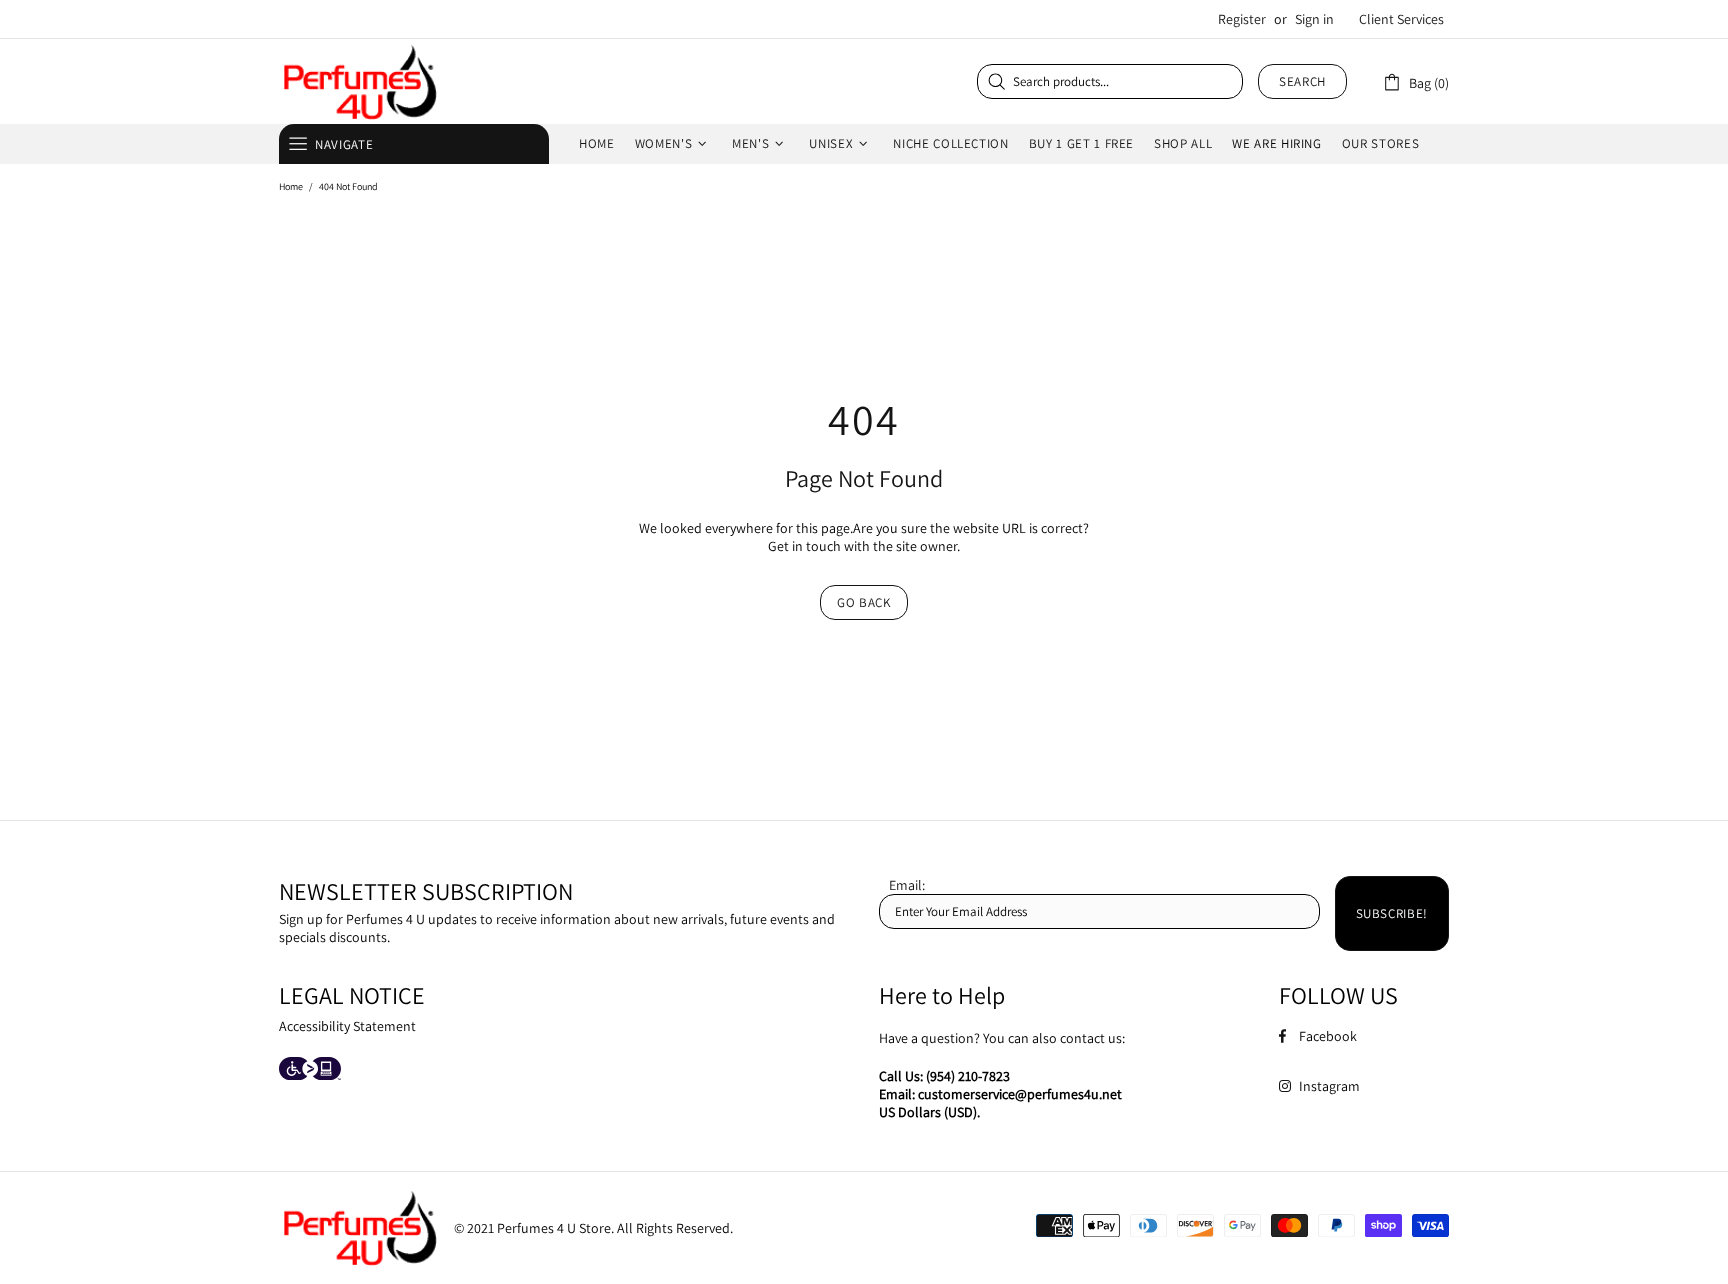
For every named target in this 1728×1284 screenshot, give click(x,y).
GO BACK (864, 602)
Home (291, 186)
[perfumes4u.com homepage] (359, 81)
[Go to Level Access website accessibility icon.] (310, 1070)
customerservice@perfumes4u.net (1020, 1094)
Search (1302, 81)
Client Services (1401, 19)
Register (1242, 19)
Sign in (1314, 19)
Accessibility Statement (347, 1026)
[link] (1415, 81)
